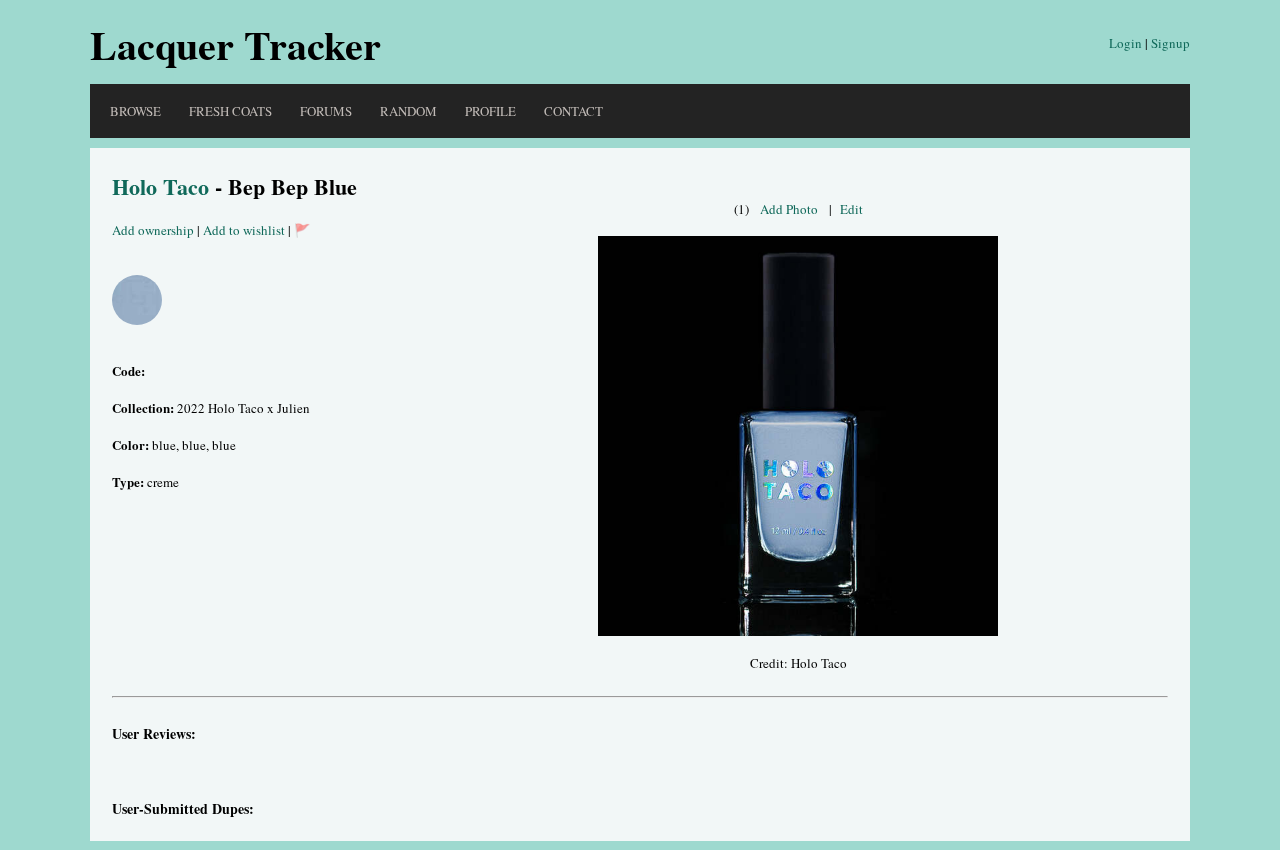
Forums (326, 111)
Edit (851, 209)
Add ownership (153, 230)
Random (408, 111)
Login (1125, 43)
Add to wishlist (244, 230)
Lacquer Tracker (235, 44)
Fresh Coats (230, 111)
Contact (573, 111)
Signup (1170, 43)
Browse (135, 111)
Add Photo (789, 209)
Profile (490, 111)
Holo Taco (160, 186)
